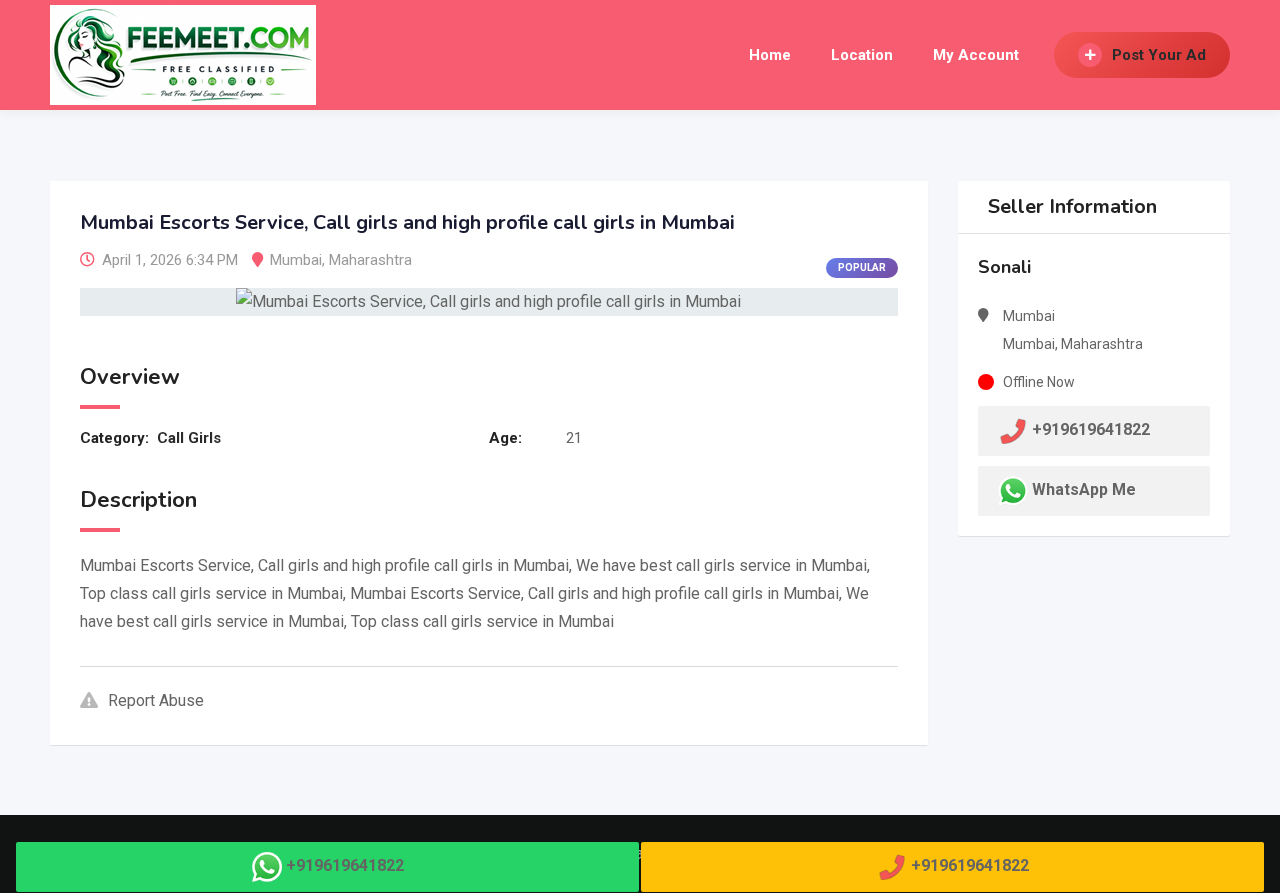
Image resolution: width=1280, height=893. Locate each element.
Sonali (1004, 267)
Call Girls (189, 438)
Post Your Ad (1159, 55)
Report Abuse (156, 700)
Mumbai (296, 260)
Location (862, 55)
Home (770, 55)
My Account (976, 55)
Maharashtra (370, 260)
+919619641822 (345, 865)
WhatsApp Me (1084, 489)
